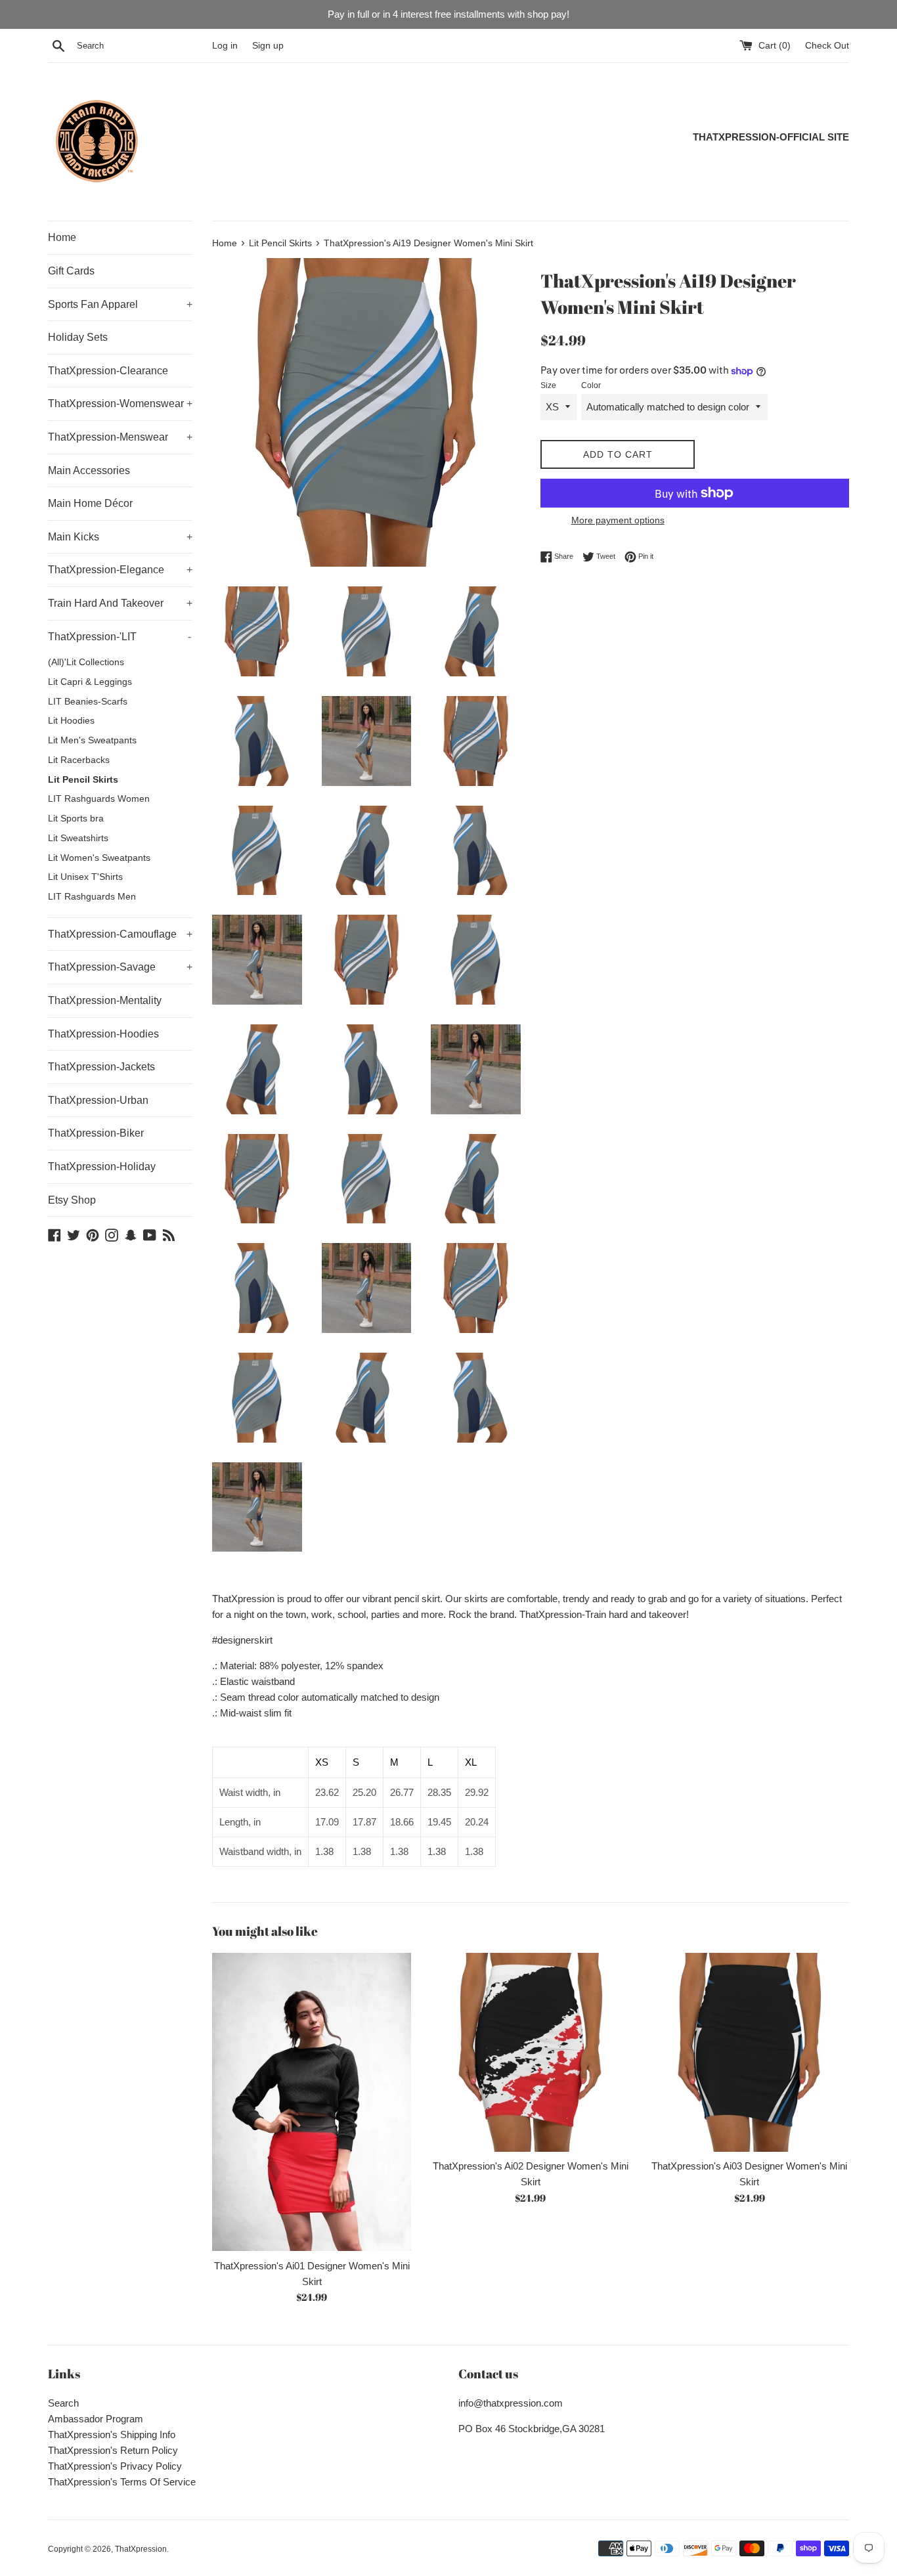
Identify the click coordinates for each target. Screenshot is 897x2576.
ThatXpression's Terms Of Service (122, 2482)
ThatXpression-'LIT (120, 637)
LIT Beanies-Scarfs (88, 702)
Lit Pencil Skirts (83, 780)
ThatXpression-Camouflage (120, 934)
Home (62, 237)
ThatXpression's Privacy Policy (115, 2466)
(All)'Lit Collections (86, 662)
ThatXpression (141, 2549)
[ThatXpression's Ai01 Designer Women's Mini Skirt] (312, 2102)
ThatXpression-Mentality (105, 1000)
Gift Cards (71, 271)
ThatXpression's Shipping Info (112, 2434)
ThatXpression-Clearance (108, 371)
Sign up (268, 46)
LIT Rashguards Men (92, 897)
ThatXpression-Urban (98, 1100)
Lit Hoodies (71, 721)
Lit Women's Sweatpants (99, 858)
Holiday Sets (78, 337)
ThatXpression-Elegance (120, 570)
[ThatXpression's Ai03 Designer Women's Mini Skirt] (750, 2052)
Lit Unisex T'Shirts (85, 877)
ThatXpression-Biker (96, 1133)
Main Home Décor (90, 503)
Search (63, 2403)
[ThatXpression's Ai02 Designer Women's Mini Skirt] (530, 2052)
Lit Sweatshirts (78, 838)
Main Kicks (120, 537)
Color (591, 385)
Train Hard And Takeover (120, 603)
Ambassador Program (96, 2419)
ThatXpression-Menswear (120, 437)
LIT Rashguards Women (99, 799)
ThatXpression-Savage (120, 967)
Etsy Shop (72, 1200)
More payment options (618, 520)
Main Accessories (89, 470)
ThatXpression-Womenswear (120, 404)
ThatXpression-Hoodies (103, 1034)
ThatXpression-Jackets (101, 1067)
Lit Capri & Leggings (90, 682)
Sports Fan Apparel (120, 304)
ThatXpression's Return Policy (113, 2450)
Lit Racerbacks (79, 760)
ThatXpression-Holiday (102, 1167)
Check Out (827, 46)
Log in (225, 46)
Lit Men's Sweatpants (92, 740)
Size (548, 385)
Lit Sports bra (76, 819)
